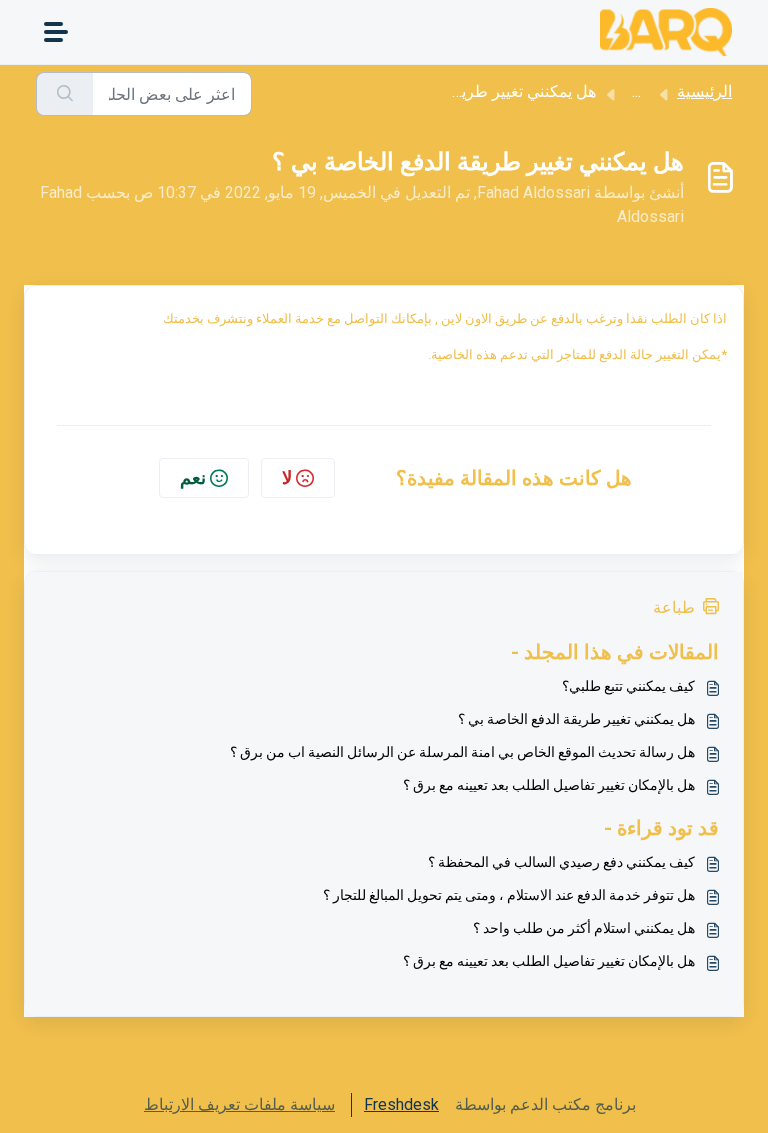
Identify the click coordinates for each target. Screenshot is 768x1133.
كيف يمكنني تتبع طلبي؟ (628, 686)
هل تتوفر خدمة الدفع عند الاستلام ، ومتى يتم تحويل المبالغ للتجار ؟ (509, 895)
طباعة (674, 607)
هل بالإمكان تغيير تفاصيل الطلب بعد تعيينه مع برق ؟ (549, 785)
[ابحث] (64, 94)
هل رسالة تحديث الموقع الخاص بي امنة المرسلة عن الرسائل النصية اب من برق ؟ (462, 752)
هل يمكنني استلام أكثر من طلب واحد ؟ (584, 928)
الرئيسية (704, 91)
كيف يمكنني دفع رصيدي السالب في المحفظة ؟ (561, 862)
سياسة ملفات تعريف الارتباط (239, 1104)
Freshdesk (401, 1104)
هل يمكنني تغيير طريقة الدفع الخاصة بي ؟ (576, 719)
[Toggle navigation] (56, 32)
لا (287, 477)
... (636, 91)
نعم (193, 477)
